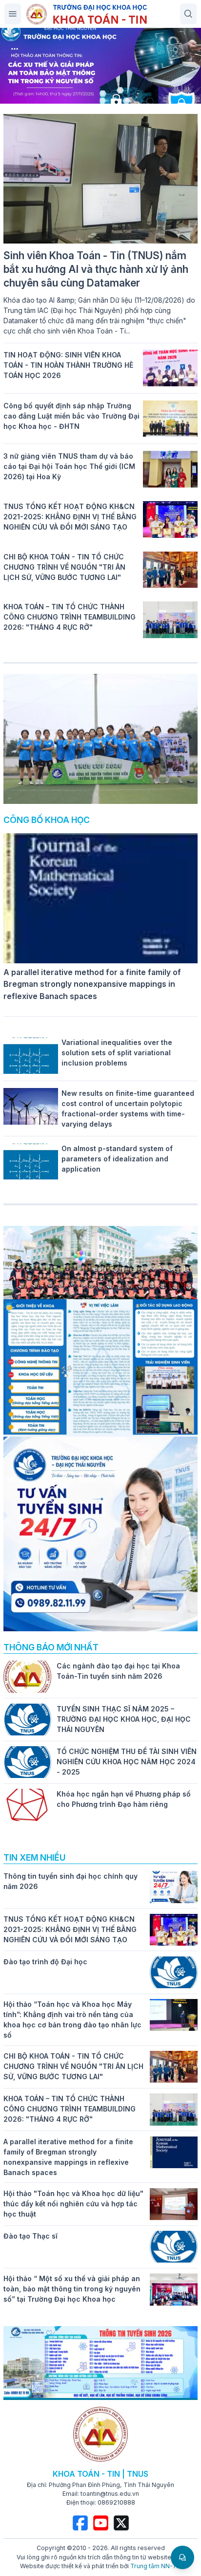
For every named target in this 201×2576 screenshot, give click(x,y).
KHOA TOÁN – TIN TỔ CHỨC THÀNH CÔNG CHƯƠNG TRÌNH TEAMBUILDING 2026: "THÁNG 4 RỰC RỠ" (70, 617)
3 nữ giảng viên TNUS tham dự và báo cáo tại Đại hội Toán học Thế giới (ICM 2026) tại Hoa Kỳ (69, 466)
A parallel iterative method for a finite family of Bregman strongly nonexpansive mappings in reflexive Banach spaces (92, 984)
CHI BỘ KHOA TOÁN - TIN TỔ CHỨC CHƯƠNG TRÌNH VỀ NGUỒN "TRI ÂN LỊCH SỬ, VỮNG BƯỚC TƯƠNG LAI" (64, 567)
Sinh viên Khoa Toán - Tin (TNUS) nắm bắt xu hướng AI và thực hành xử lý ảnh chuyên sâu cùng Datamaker (96, 269)
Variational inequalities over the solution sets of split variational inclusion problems (117, 1053)
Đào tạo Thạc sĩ (30, 2236)
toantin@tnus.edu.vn (110, 2494)
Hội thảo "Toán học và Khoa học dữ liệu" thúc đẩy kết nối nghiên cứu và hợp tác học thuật (73, 2204)
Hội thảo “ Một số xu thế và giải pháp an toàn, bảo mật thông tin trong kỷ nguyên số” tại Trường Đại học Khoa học (72, 2289)
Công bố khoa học (47, 820)
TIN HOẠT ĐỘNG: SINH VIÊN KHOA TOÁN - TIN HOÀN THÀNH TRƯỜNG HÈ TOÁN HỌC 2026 (68, 365)
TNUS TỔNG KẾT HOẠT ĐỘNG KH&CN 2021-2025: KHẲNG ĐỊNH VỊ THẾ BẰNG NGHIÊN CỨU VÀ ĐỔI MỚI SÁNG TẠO (70, 517)
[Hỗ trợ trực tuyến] (182, 2557)
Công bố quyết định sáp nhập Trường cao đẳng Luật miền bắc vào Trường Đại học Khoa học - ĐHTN (71, 416)
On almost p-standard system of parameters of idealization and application (117, 1159)
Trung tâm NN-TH (156, 2566)
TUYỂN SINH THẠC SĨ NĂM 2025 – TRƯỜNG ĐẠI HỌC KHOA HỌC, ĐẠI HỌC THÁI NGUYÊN (124, 1719)
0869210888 (116, 2502)
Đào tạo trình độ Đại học (45, 1962)
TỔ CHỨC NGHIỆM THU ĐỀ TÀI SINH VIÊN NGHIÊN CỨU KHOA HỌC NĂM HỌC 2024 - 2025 (127, 1762)
